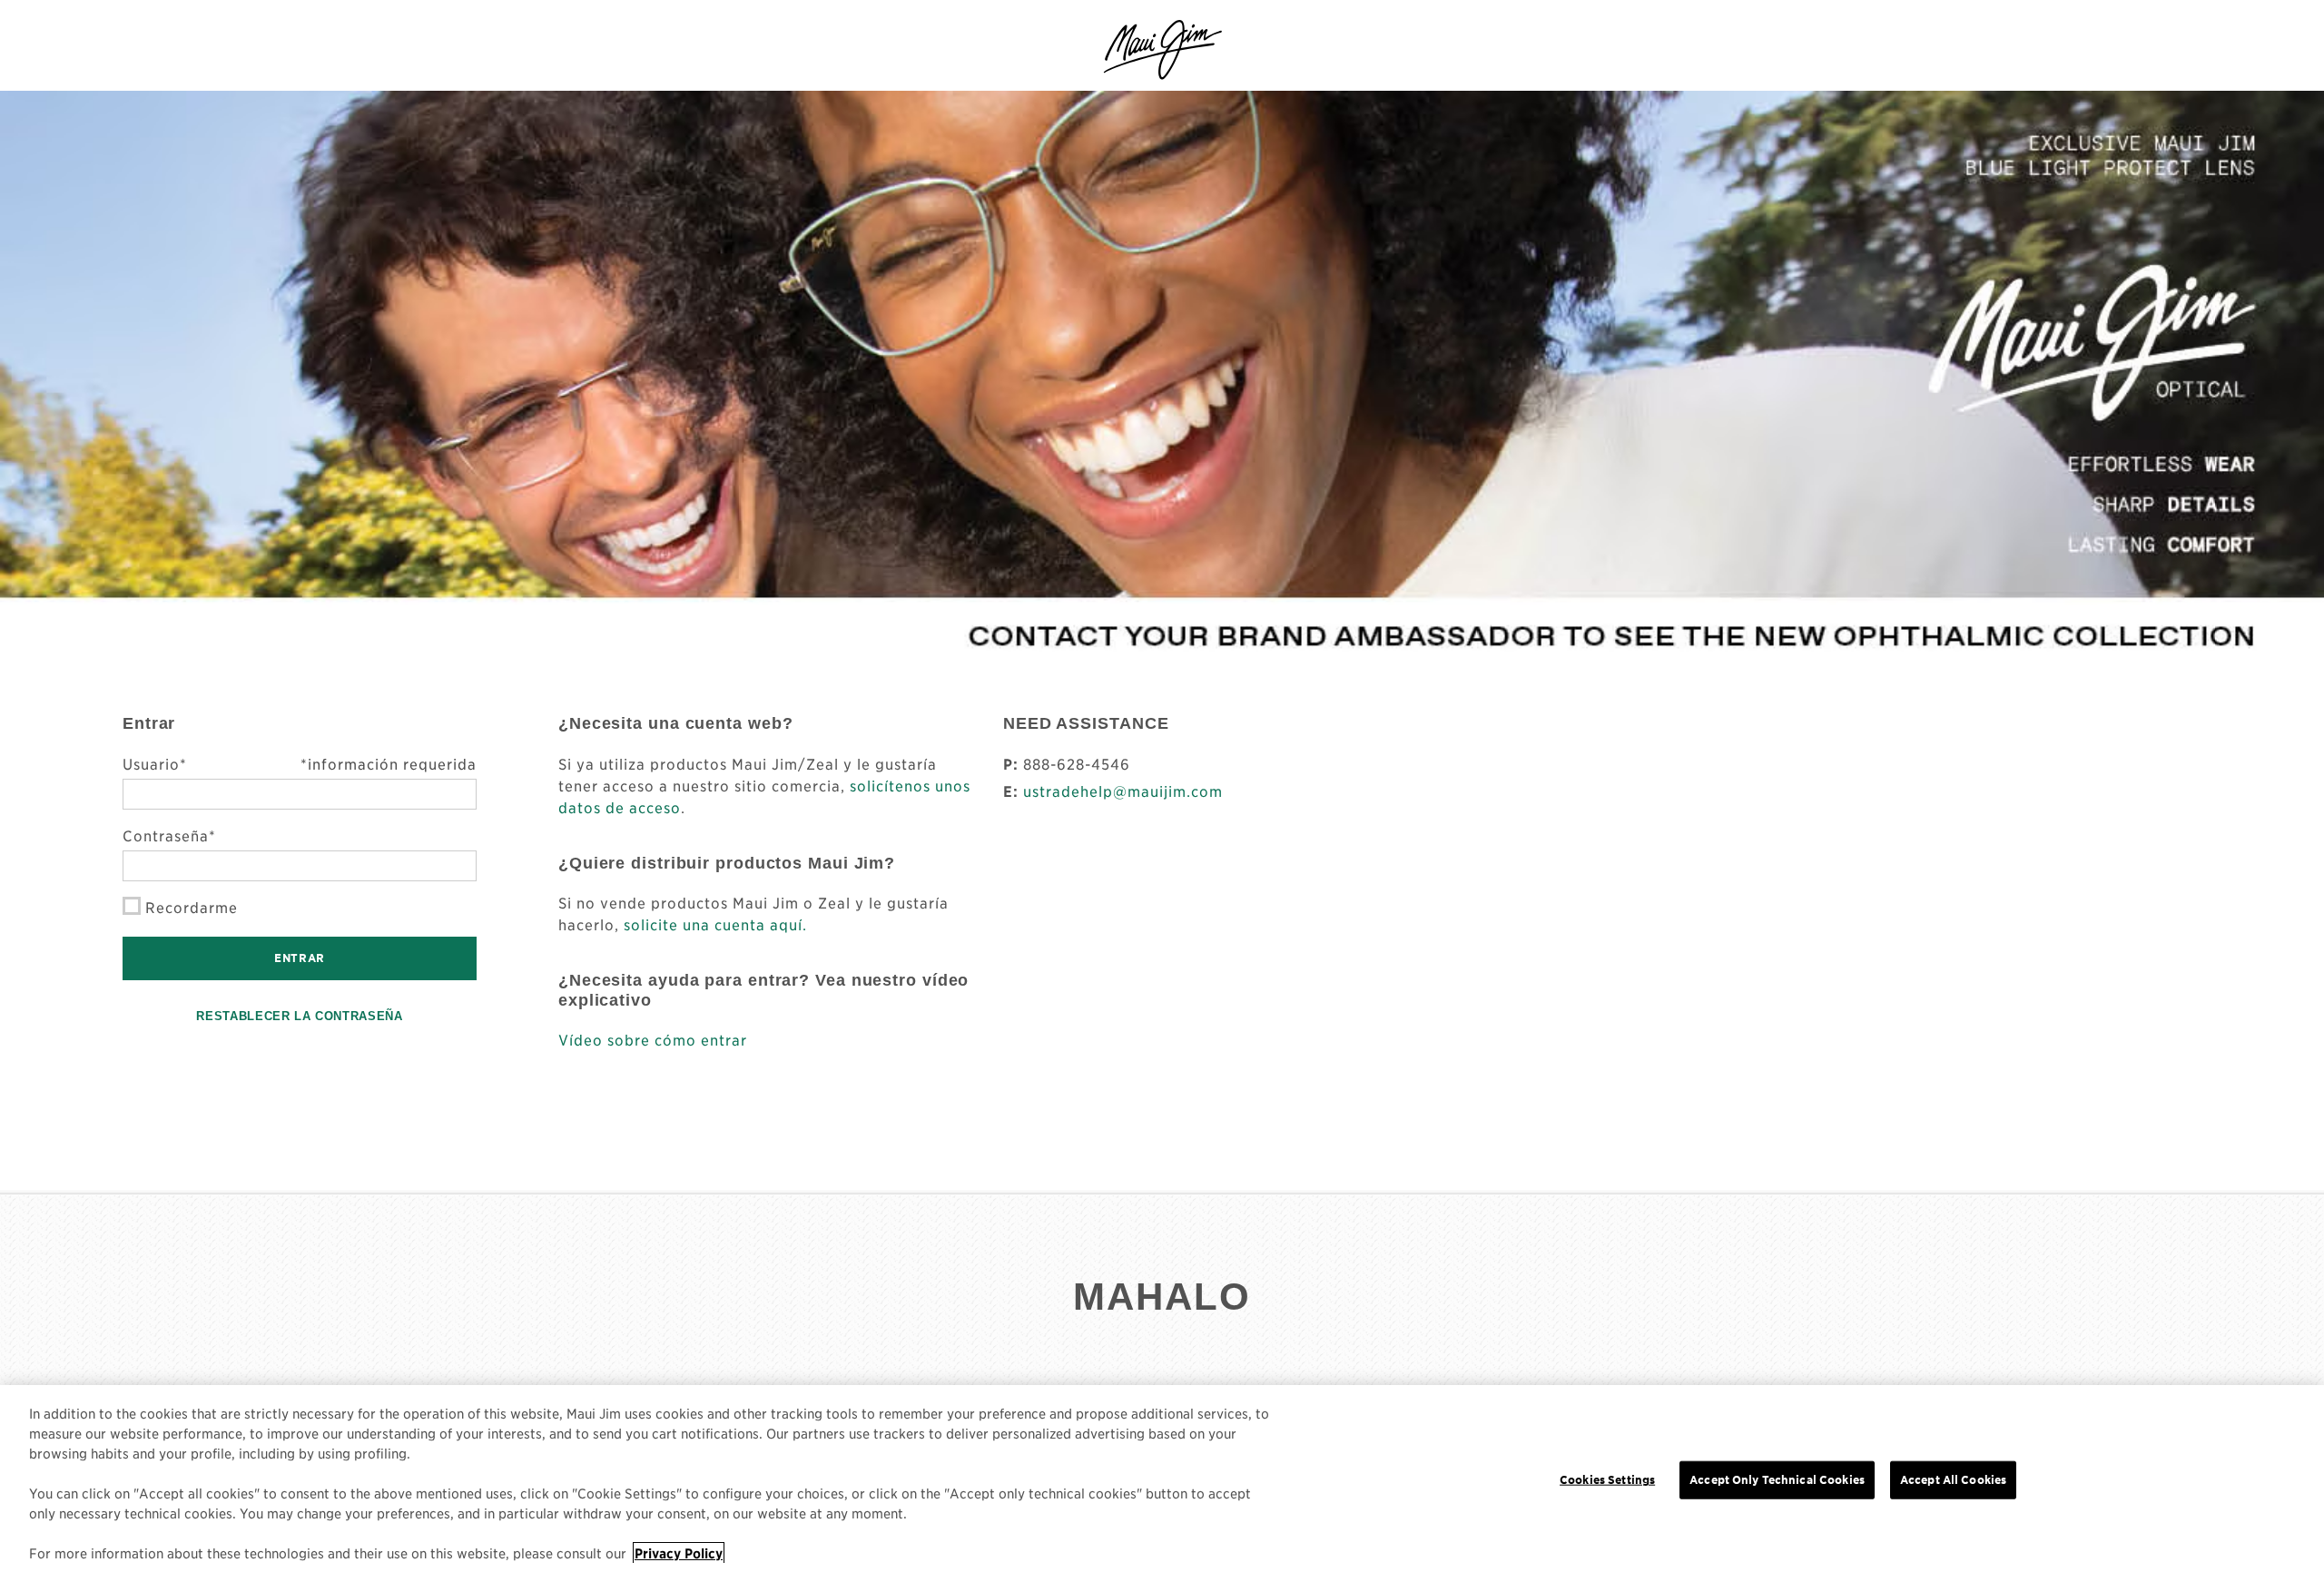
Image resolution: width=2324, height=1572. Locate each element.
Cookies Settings (1607, 1480)
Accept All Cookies (1953, 1480)
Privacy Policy (679, 1553)
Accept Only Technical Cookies (1777, 1480)
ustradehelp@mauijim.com (1123, 791)
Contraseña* (169, 835)
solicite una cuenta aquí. (715, 924)
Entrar (300, 958)
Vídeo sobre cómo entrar (653, 1039)
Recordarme (192, 907)
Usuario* (300, 763)
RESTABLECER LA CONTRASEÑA (299, 1016)
